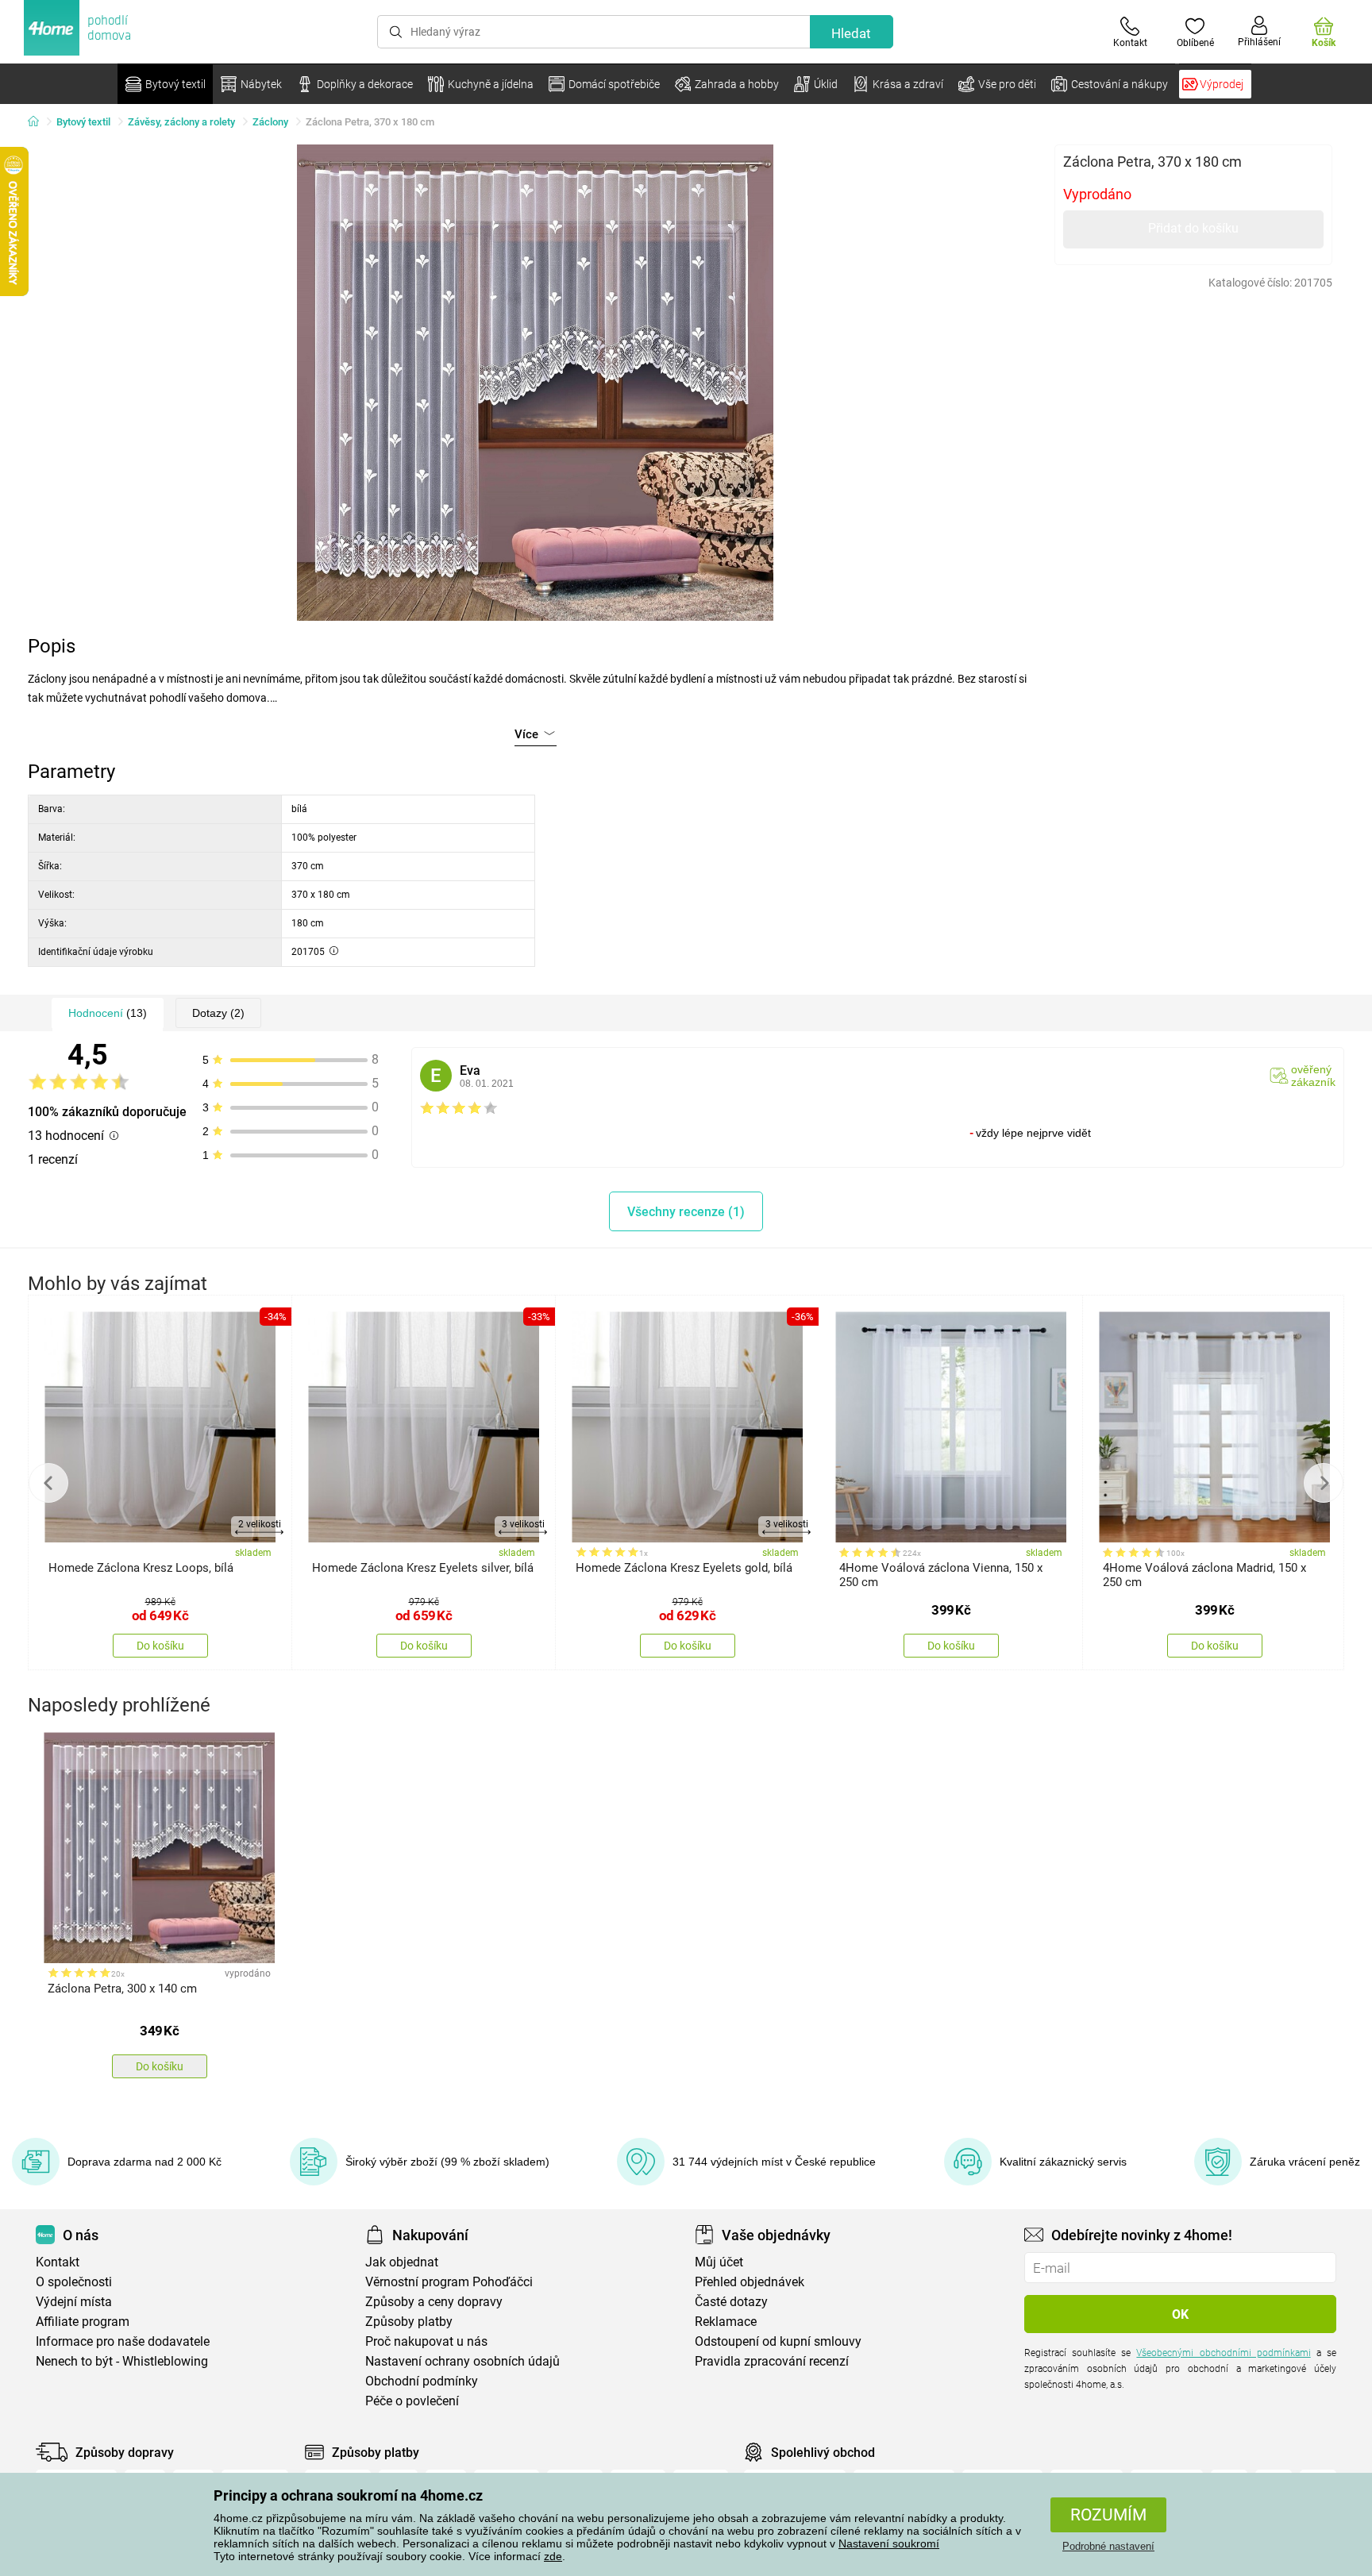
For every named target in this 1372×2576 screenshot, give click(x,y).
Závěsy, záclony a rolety (181, 122)
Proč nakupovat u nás (426, 2341)
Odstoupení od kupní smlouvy (778, 2341)
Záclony (270, 122)
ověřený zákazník (1313, 1076)
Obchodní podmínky (422, 2381)
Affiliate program (83, 2322)
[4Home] (39, 122)
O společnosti (74, 2282)
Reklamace (726, 2322)
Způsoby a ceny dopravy (434, 2302)
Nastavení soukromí (889, 2543)
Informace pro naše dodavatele (123, 2341)
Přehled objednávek (750, 2282)
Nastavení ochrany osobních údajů (462, 2361)
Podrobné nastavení (1108, 2546)
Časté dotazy (731, 2302)
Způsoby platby (409, 2322)
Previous (48, 1483)
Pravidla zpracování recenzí (772, 2361)
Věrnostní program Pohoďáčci (449, 2282)
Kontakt (58, 2262)
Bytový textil (83, 122)
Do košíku (160, 1646)
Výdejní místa (74, 2302)
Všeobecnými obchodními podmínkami (1223, 2353)
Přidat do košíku (1193, 228)
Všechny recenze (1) (686, 1212)
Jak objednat (402, 2262)
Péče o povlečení (412, 2401)
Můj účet (719, 2262)
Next (1324, 1483)
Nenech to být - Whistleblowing (122, 2361)
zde (553, 2556)
